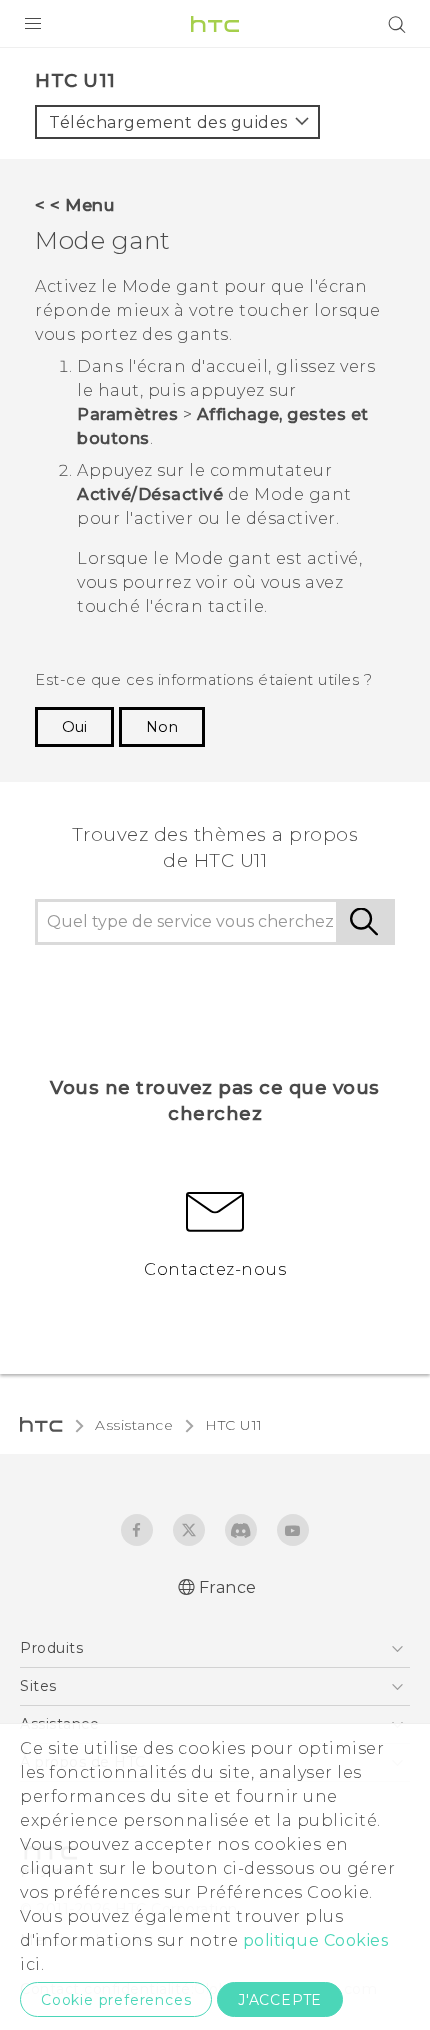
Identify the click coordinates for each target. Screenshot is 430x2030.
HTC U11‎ (234, 1425)
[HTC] (215, 24)
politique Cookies (316, 1940)
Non (162, 727)
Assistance (134, 1425)
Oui (74, 727)
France (228, 1587)
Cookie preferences (116, 2000)
